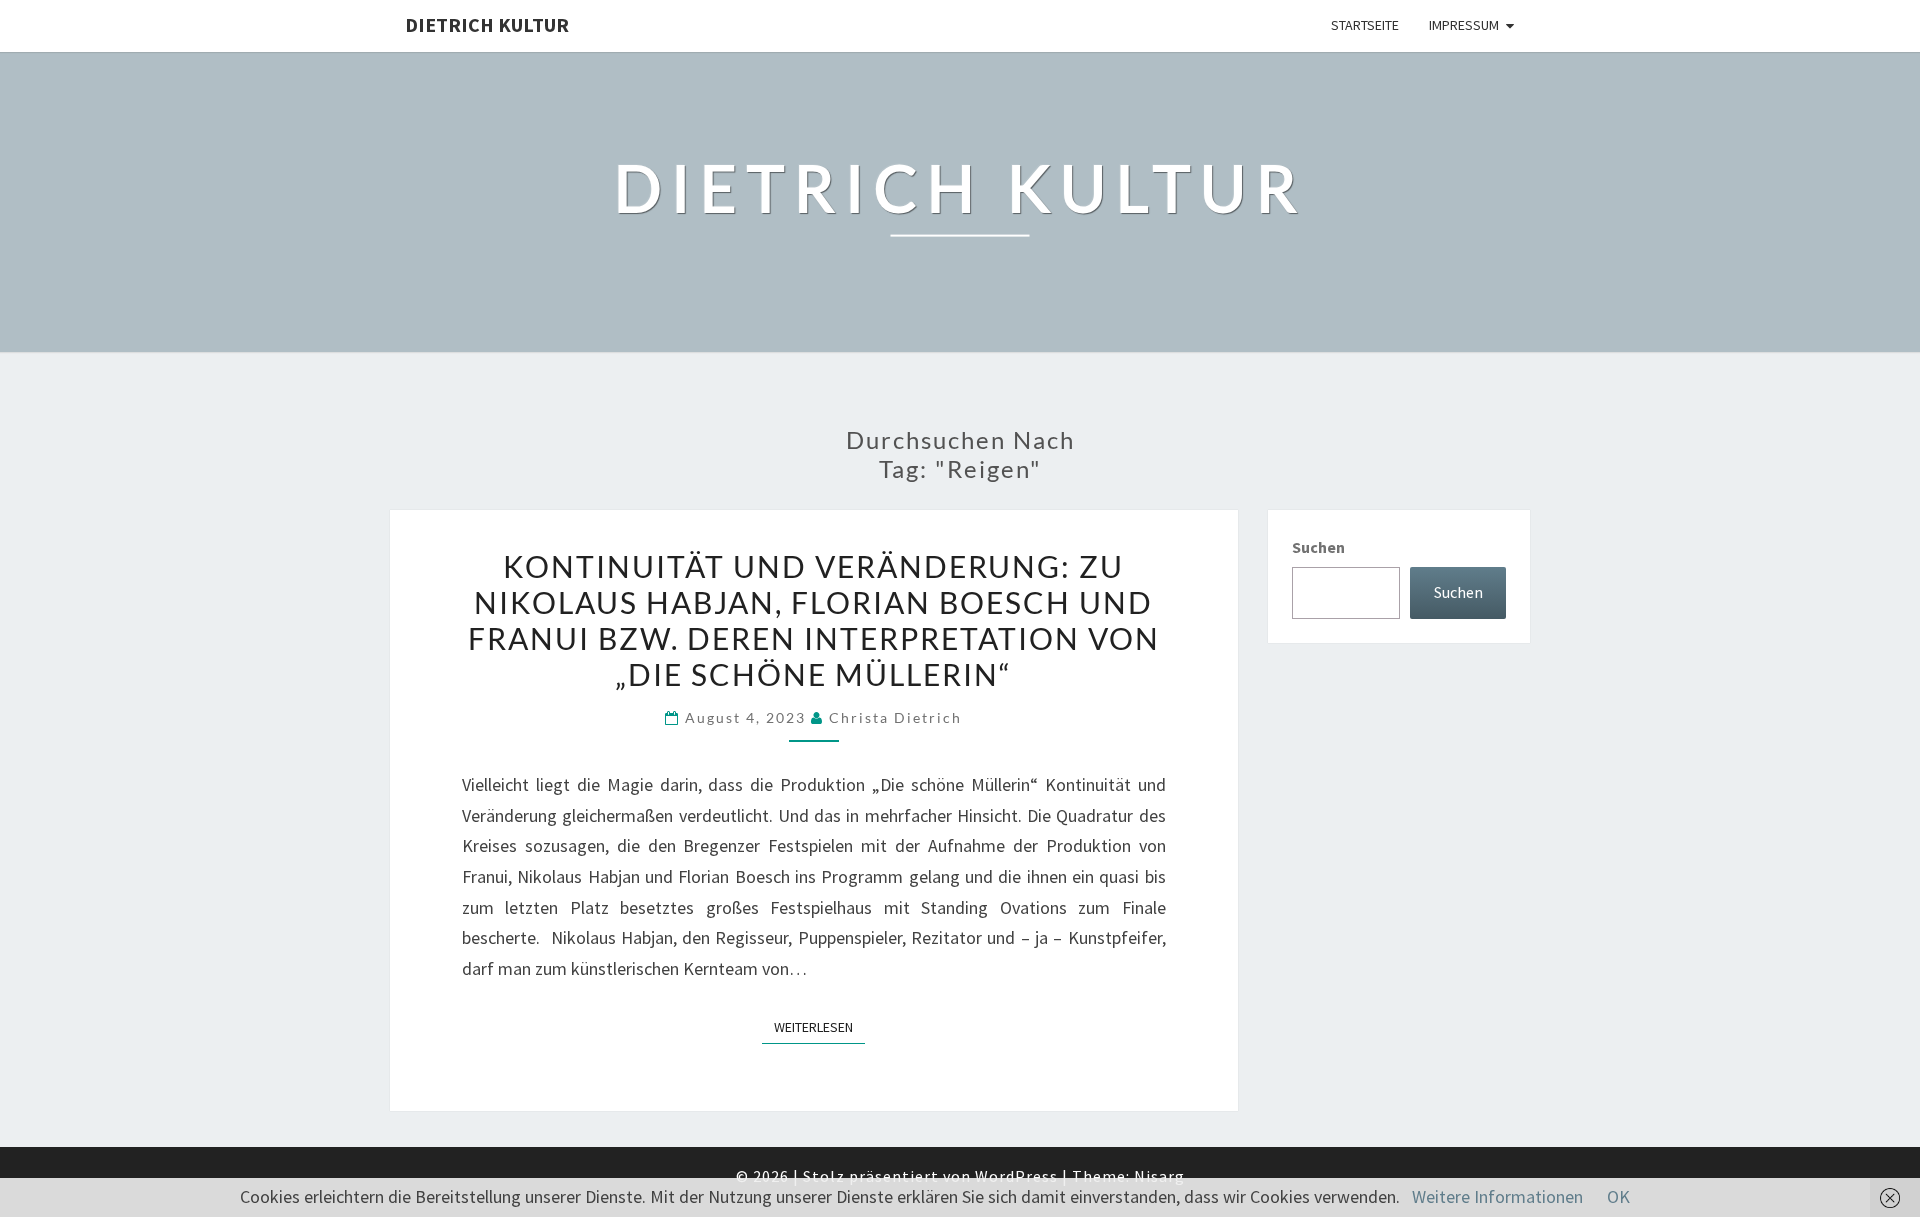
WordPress (1016, 1176)
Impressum (1464, 25)
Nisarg (1159, 1176)
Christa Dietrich (895, 717)
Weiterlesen (819, 1026)
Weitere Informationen (1497, 1196)
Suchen (1318, 547)
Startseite (1365, 25)
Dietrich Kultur (487, 24)
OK (1618, 1196)
